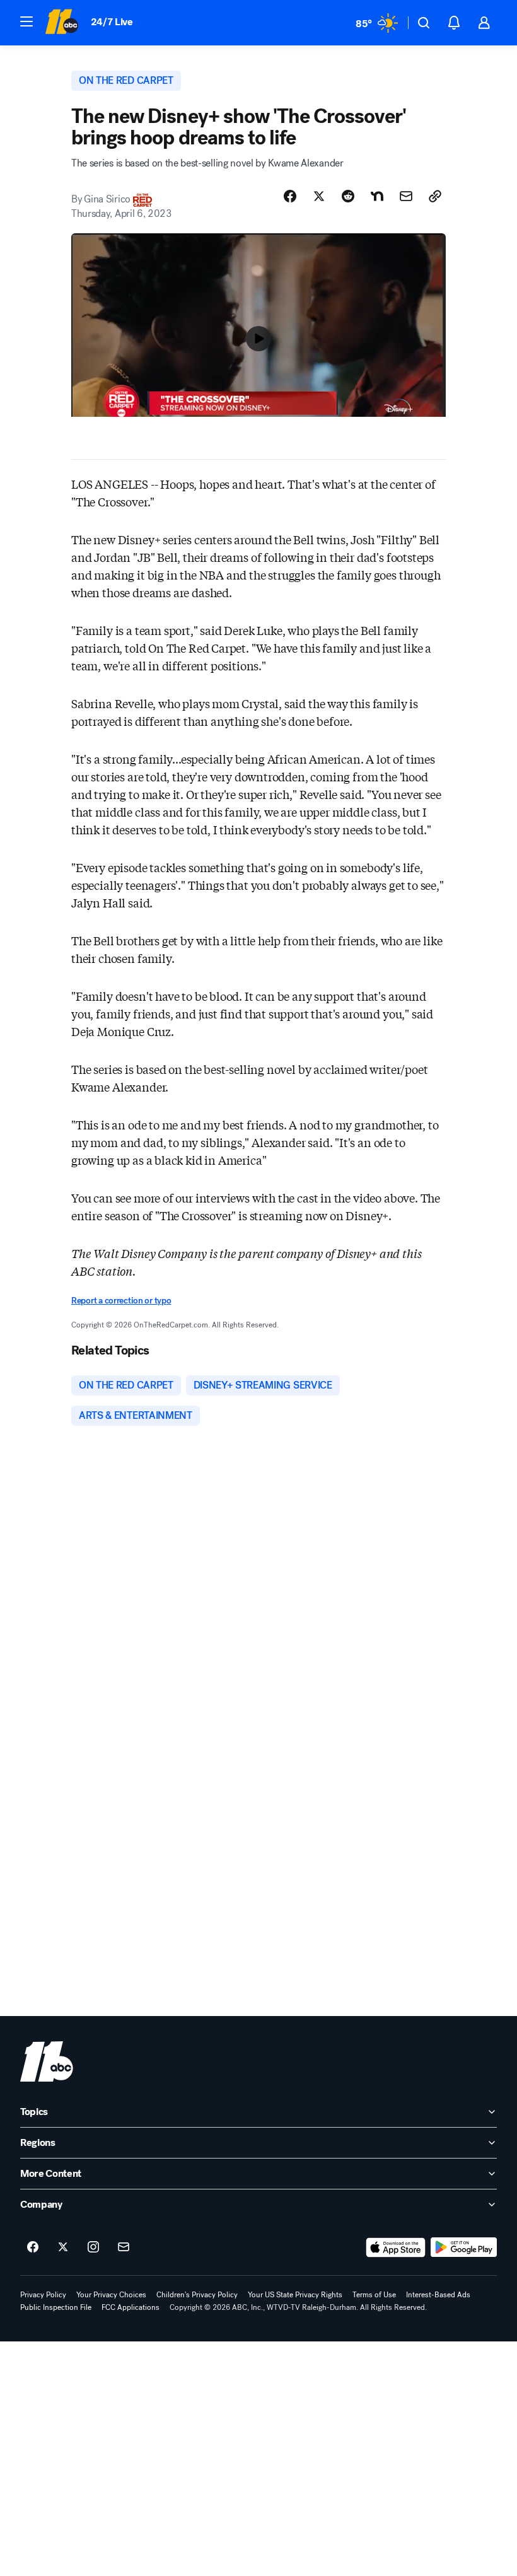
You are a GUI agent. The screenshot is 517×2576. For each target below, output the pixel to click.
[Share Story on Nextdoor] (377, 196)
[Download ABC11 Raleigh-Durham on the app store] (396, 2247)
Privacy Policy (43, 2295)
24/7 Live (112, 22)
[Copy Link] (435, 196)
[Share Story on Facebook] (290, 196)
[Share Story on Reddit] (348, 196)
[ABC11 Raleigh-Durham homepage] (61, 23)
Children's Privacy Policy (197, 2295)
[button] (26, 21)
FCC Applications (131, 2307)
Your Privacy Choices (111, 2295)
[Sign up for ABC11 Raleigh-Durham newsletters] (124, 2247)
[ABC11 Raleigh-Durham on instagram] (93, 2247)
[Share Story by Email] (406, 196)
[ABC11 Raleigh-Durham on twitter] (63, 2247)
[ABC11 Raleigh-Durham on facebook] (33, 2247)
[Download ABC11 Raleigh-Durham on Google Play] (464, 2247)
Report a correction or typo (121, 1301)
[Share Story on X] (319, 196)
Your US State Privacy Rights (295, 2295)
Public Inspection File (56, 2307)
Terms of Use (374, 2295)
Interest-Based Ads (438, 2295)
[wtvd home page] (47, 2061)
